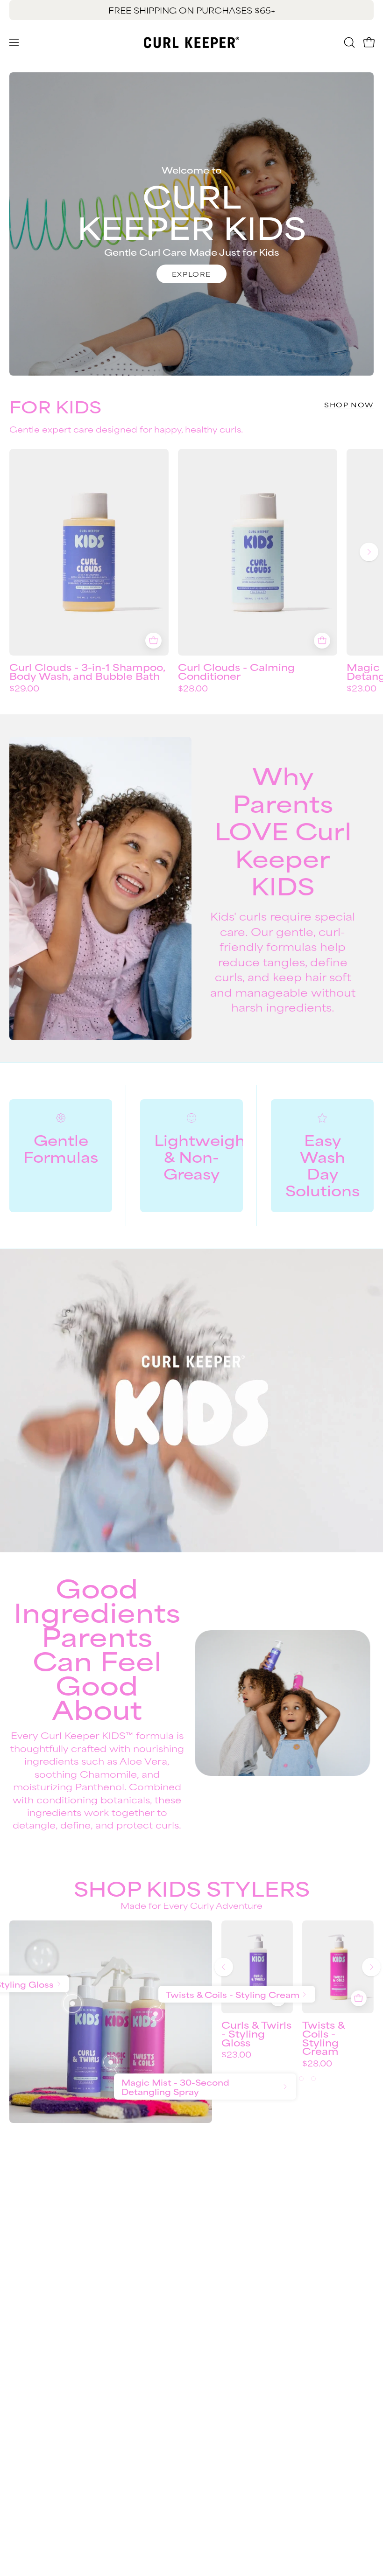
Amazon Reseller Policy (60, 2354)
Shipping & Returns (243, 2219)
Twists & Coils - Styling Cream (323, 2038)
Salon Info (223, 2265)
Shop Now (349, 405)
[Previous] (224, 1967)
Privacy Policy (40, 2339)
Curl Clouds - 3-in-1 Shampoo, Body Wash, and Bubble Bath (87, 671)
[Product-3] (111, 2062)
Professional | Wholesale (63, 2369)
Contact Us (225, 2203)
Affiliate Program (47, 2385)
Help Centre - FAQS (245, 2249)
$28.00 (193, 688)
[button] (348, 42)
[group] (191, 10)
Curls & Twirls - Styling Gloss (256, 2033)
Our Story (30, 2323)
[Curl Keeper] (191, 42)
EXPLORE (191, 274)
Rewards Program (241, 2234)
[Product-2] (156, 2014)
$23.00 (236, 2054)
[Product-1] (72, 2004)
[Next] (369, 552)
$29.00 (24, 688)
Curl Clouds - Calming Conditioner (236, 671)
